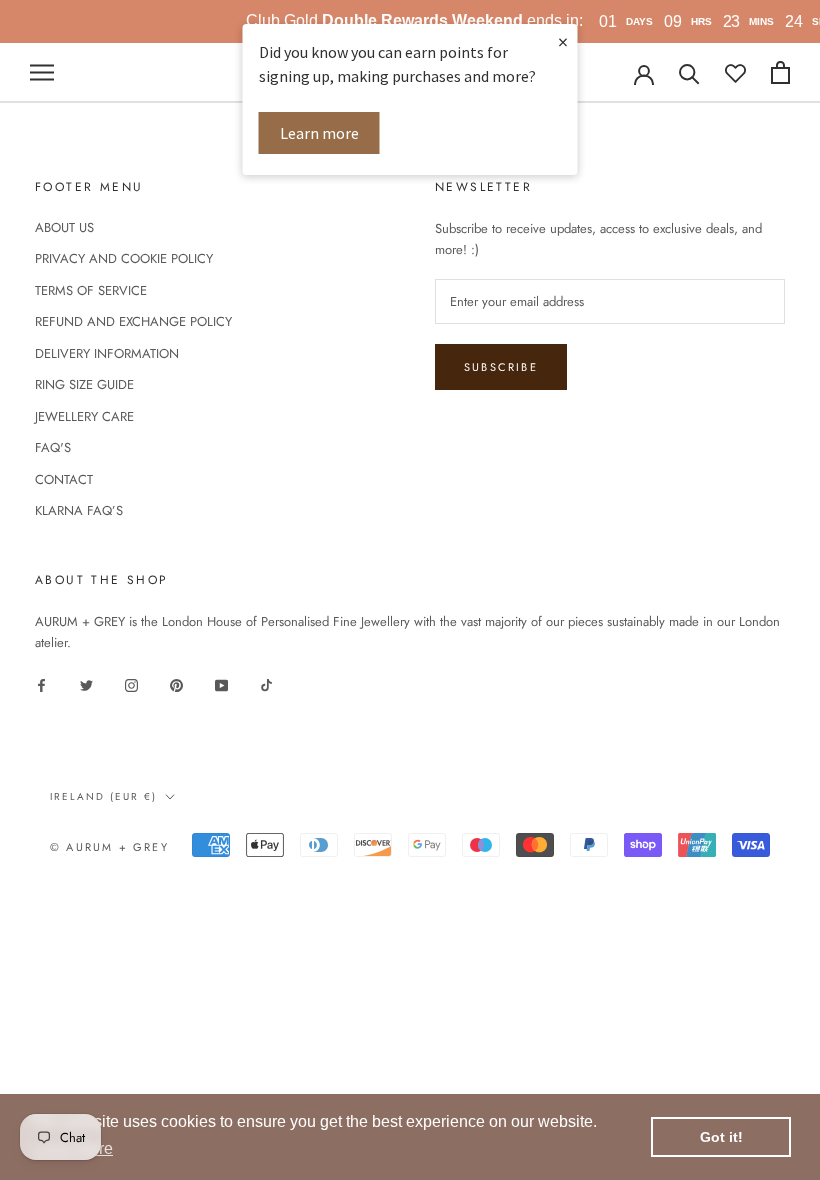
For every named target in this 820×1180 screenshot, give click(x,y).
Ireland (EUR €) (103, 796)
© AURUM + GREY (109, 847)
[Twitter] (86, 683)
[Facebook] (41, 683)
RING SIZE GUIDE (84, 384)
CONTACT (64, 479)
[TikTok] (266, 683)
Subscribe (501, 367)
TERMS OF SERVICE (91, 290)
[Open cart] (780, 72)
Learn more (319, 133)
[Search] (689, 72)
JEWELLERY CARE (84, 416)
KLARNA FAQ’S (79, 510)
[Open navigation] (42, 72)
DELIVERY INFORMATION (107, 353)
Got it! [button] (721, 1137)
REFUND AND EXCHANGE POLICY (133, 321)
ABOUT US (64, 227)
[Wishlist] (735, 72)
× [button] (563, 41)
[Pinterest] (176, 683)
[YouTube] (221, 683)
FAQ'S (53, 447)
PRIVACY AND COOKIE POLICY (124, 258)
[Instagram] (131, 683)
